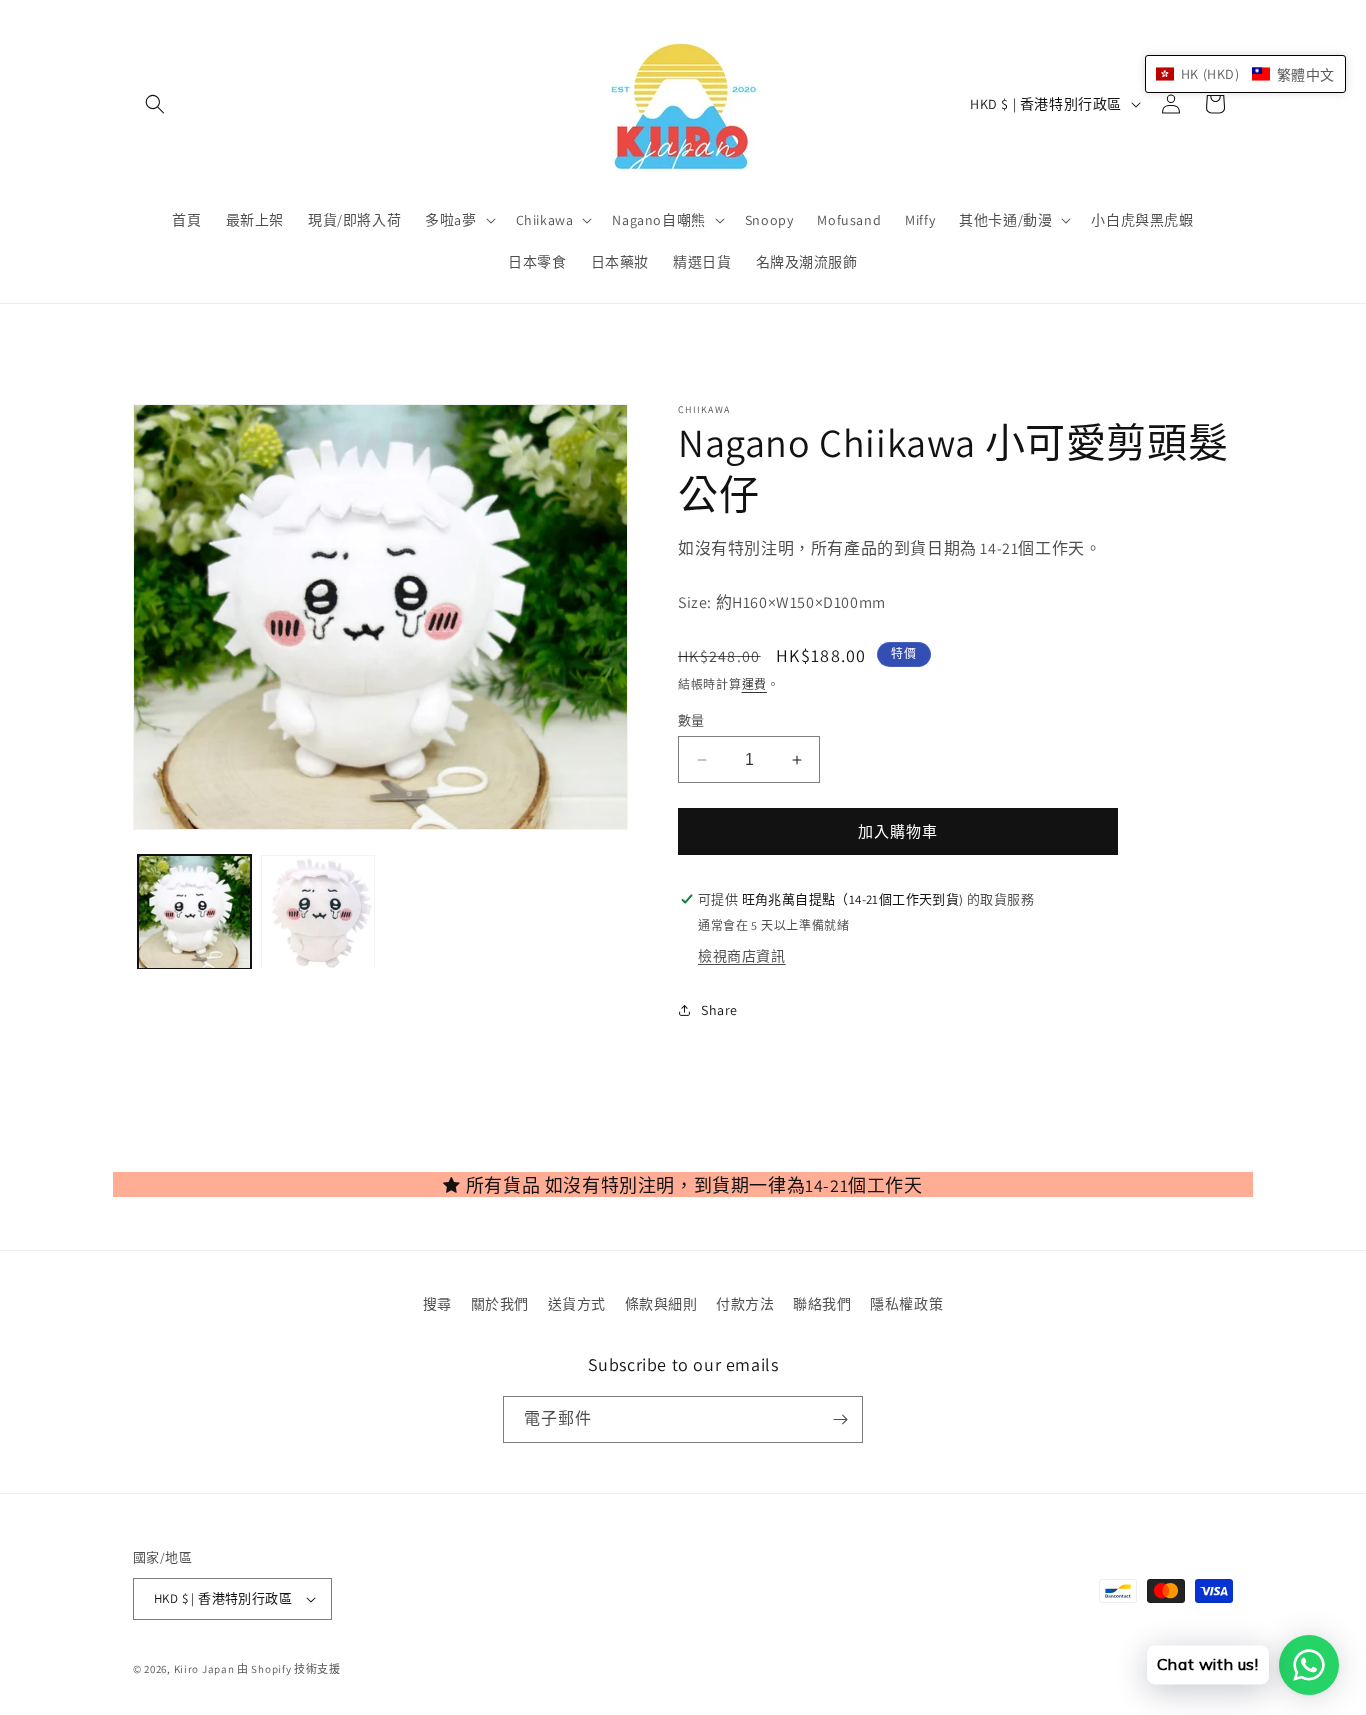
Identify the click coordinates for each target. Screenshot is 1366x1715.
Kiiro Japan (205, 1669)
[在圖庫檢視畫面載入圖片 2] (317, 911)
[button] (155, 104)
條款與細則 (661, 1304)
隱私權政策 (906, 1304)
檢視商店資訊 (742, 956)
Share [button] (719, 1010)
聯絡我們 (822, 1304)
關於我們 (500, 1304)
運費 (754, 684)
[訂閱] (840, 1419)
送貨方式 (577, 1304)
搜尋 (437, 1304)
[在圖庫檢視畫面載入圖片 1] (194, 911)
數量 (691, 720)
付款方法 (745, 1304)
